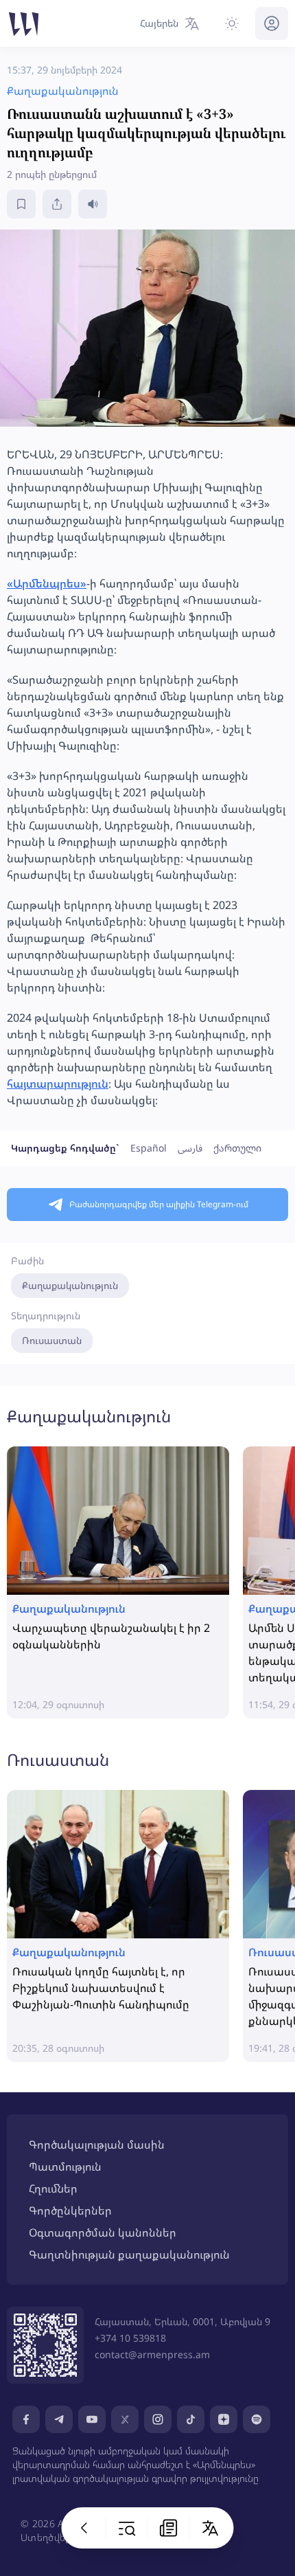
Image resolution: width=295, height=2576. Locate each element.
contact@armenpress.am (152, 2354)
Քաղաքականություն (70, 1285)
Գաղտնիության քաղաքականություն (129, 2254)
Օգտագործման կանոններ (103, 2232)
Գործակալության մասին (97, 2144)
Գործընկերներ (70, 2210)
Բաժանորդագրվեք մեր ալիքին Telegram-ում (159, 1204)
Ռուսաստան (52, 1340)
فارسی (190, 1148)
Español (149, 1148)
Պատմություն (65, 2166)
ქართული (237, 1148)
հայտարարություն (58, 1084)
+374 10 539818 (130, 2338)
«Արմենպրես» (47, 583)
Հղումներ (53, 2188)
